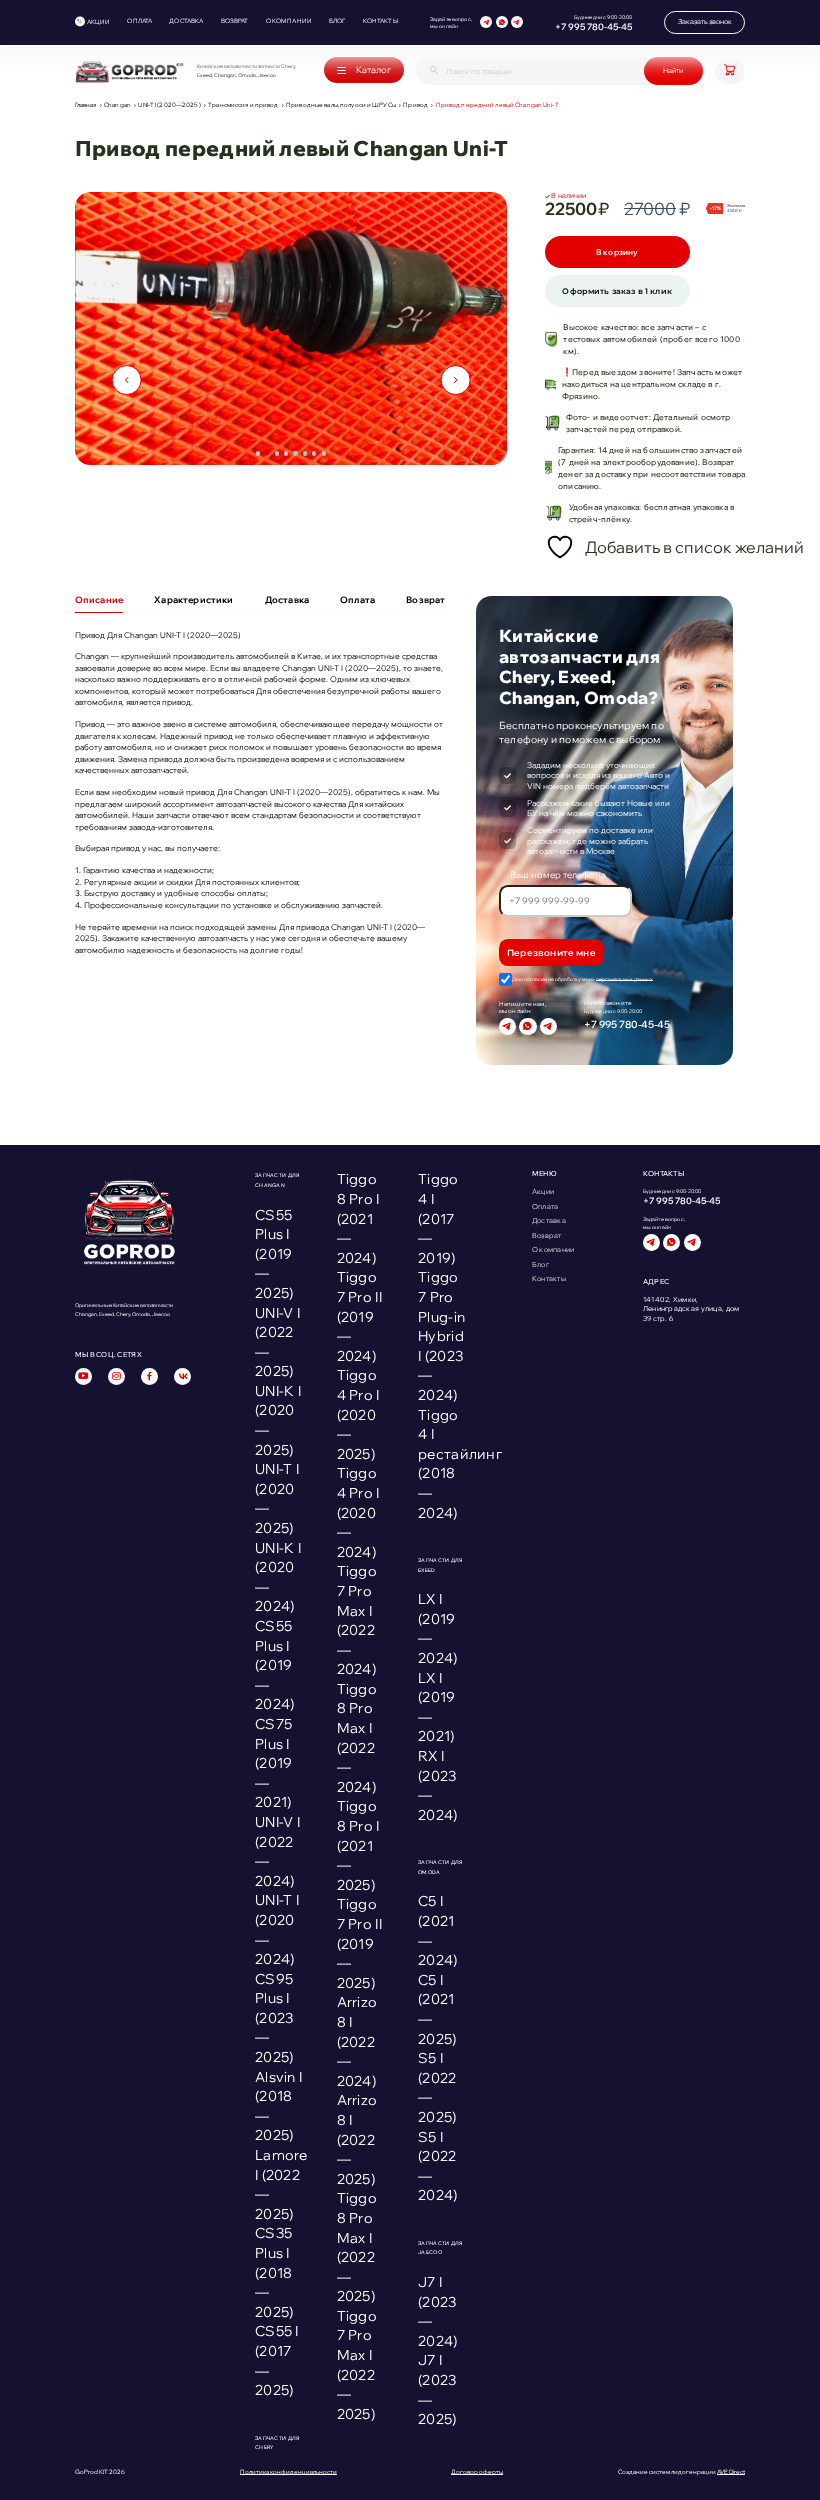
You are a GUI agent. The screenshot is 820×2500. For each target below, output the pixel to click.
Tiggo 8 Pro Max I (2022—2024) (357, 1738)
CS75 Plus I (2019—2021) (273, 1763)
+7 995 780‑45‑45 (593, 26)
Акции (99, 22)
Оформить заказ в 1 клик (617, 291)
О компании (289, 21)
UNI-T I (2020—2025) (169, 105)
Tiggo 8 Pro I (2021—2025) (358, 1845)
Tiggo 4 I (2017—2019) (438, 1218)
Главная (86, 105)
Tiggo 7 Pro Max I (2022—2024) (357, 1620)
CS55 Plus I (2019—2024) (274, 1665)
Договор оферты (477, 2472)
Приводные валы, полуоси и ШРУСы (341, 105)
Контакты (380, 21)
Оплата (139, 21)
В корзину (617, 252)
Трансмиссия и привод (243, 105)
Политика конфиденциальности (288, 2472)
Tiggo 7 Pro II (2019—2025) (359, 1943)
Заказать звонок (705, 21)
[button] (258, 453)
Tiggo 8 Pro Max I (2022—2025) (357, 2247)
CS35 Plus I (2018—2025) (274, 2272)
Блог (337, 21)
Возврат (235, 21)
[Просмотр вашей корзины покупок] (730, 72)
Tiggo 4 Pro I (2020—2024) (358, 1512)
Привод (415, 105)
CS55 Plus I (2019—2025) (274, 1254)
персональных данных (624, 979)
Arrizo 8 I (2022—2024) (357, 2041)
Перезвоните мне (551, 952)
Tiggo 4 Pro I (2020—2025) (358, 1414)
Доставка (186, 21)
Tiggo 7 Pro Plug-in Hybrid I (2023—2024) (441, 1336)
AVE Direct (731, 2472)
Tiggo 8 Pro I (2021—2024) (358, 1218)
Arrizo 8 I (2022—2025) (357, 2139)
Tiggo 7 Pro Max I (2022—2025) (357, 2365)
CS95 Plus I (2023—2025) (274, 2018)
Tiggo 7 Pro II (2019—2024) (359, 1316)
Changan (117, 105)
